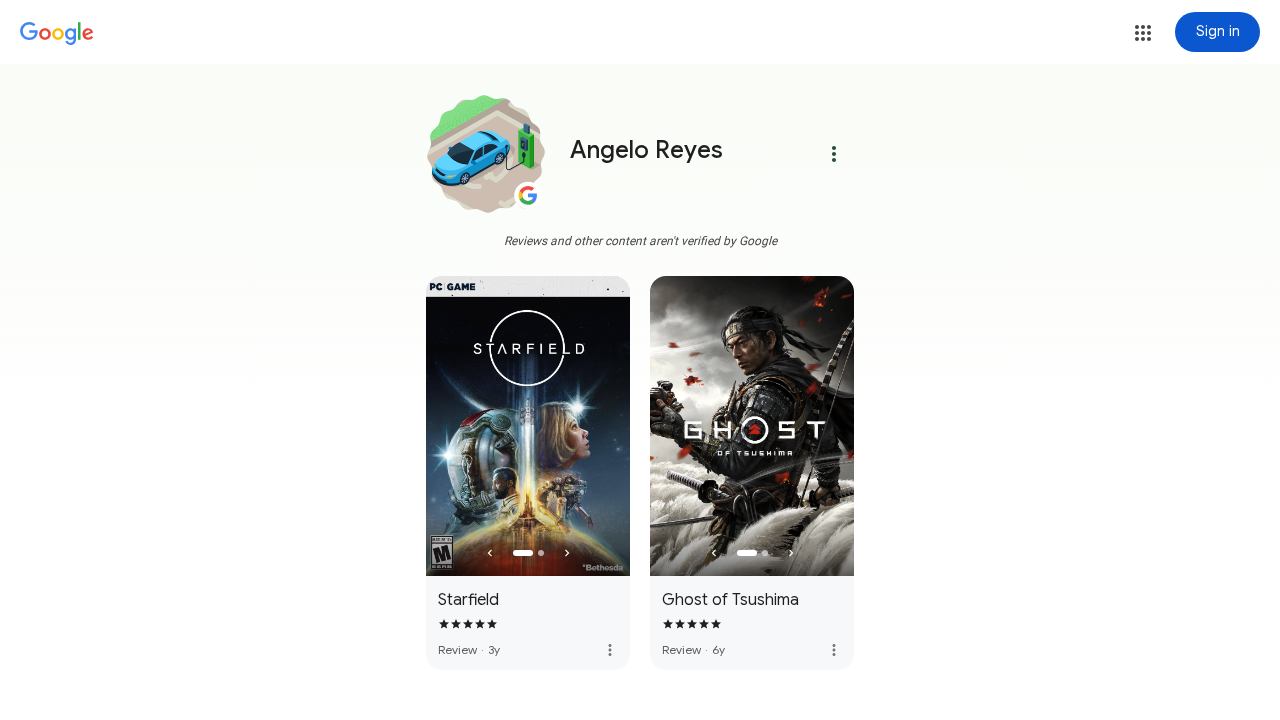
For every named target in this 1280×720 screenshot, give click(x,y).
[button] (1143, 33)
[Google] (57, 34)
